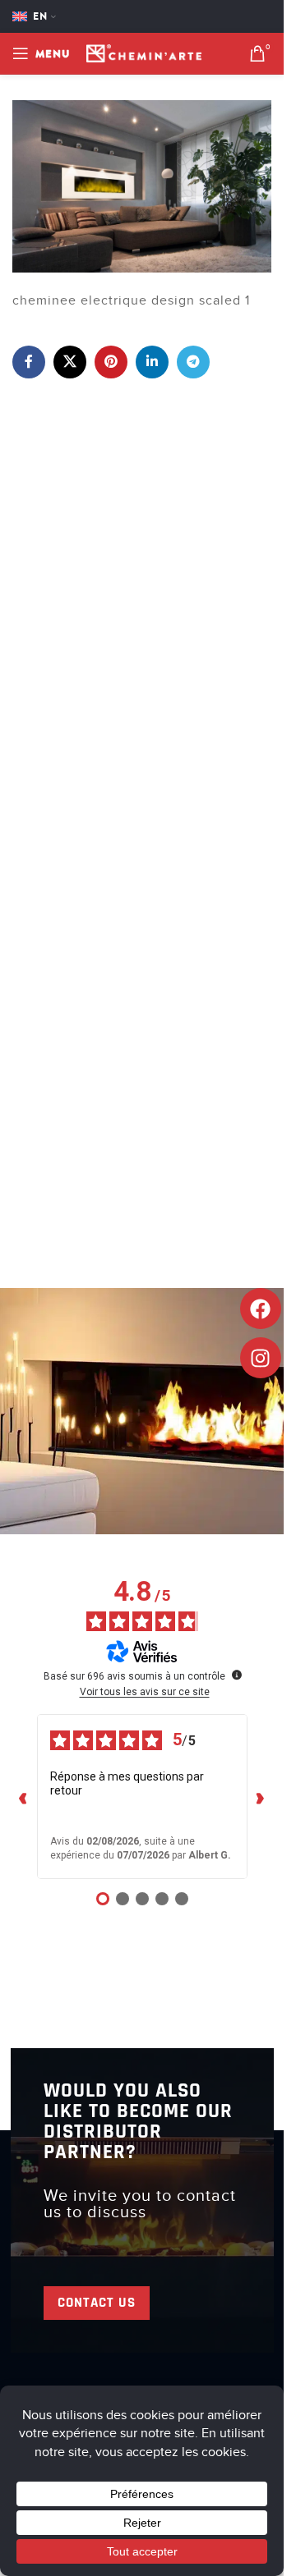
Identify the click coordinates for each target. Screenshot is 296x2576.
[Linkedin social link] (152, 362)
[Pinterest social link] (111, 362)
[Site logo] (144, 53)
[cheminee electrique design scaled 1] (142, 186)
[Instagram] (261, 1358)
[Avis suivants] (261, 1797)
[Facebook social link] (29, 362)
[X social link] (70, 362)
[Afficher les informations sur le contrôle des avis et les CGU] (237, 1675)
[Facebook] (261, 1309)
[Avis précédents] (24, 1797)
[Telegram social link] (193, 362)
